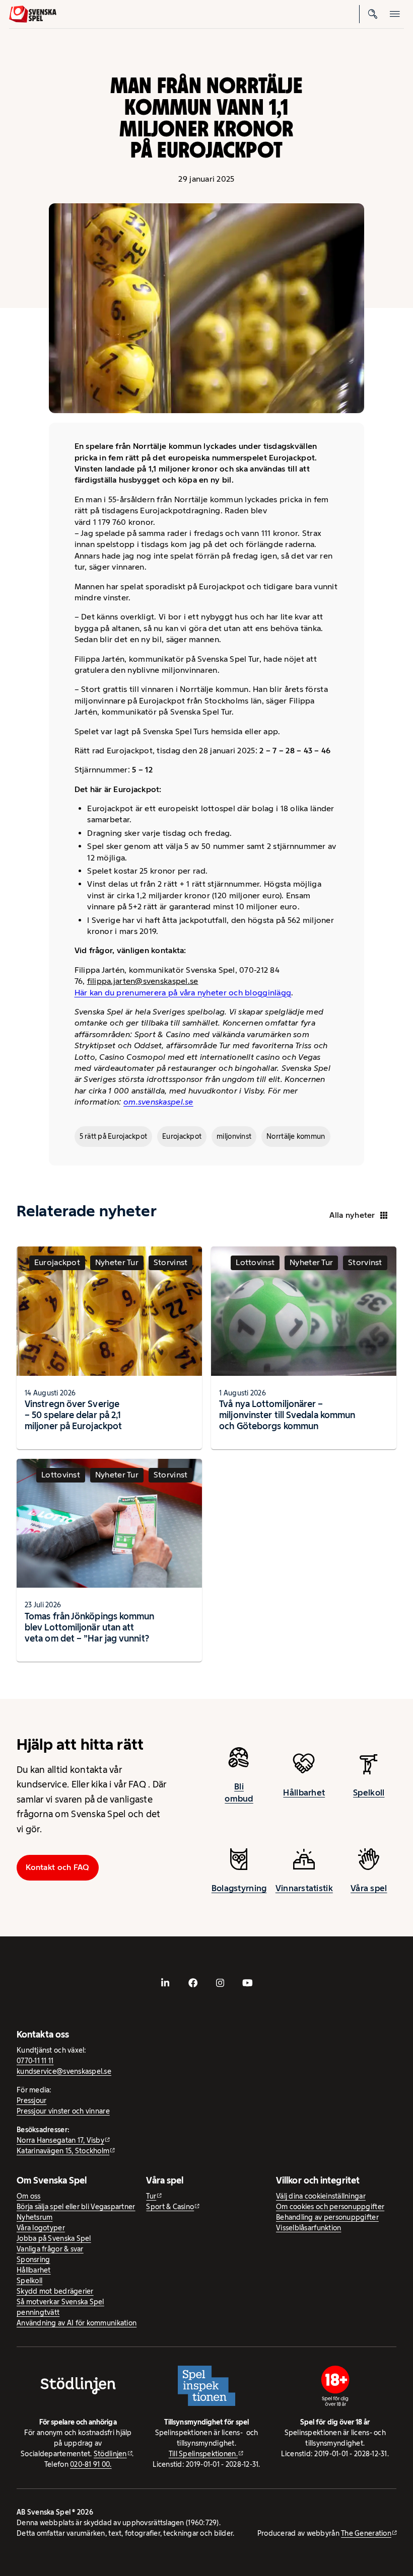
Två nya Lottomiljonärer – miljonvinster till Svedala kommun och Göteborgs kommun (287, 1415)
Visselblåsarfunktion (308, 2228)
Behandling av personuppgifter (327, 2217)
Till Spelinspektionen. (203, 2454)
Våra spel (369, 1888)
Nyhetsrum (35, 2217)
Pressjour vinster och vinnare (63, 2111)
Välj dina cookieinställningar (321, 2196)
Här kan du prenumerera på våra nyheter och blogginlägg (183, 993)
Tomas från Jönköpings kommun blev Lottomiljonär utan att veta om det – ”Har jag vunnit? (90, 1627)
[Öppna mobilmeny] (395, 14)
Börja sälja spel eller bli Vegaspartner (76, 2207)
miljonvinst (234, 1136)
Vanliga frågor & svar (50, 2249)
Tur (151, 2196)
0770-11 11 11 (35, 2061)
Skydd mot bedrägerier (55, 2291)
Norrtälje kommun (296, 1136)
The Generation (366, 2533)
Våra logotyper (41, 2228)
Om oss (29, 2196)
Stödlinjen (110, 2454)
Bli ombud (239, 1792)
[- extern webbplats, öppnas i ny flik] (165, 1983)
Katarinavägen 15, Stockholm (63, 2151)
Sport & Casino (170, 2207)
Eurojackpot (182, 1136)
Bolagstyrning (239, 1888)
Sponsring (33, 2259)
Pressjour (31, 2100)
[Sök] (373, 14)
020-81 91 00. (91, 2464)
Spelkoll (369, 1792)
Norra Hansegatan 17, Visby (60, 2140)
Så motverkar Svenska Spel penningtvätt (60, 2307)
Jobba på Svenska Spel (54, 2238)
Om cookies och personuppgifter (330, 2207)
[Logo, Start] (33, 14)
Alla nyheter (352, 1215)
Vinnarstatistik (304, 1888)
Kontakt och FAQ (57, 1867)
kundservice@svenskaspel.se (64, 2071)
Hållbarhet (304, 1792)
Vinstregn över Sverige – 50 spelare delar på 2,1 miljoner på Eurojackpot (73, 1415)
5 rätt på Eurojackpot (114, 1136)
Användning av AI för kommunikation (77, 2323)
